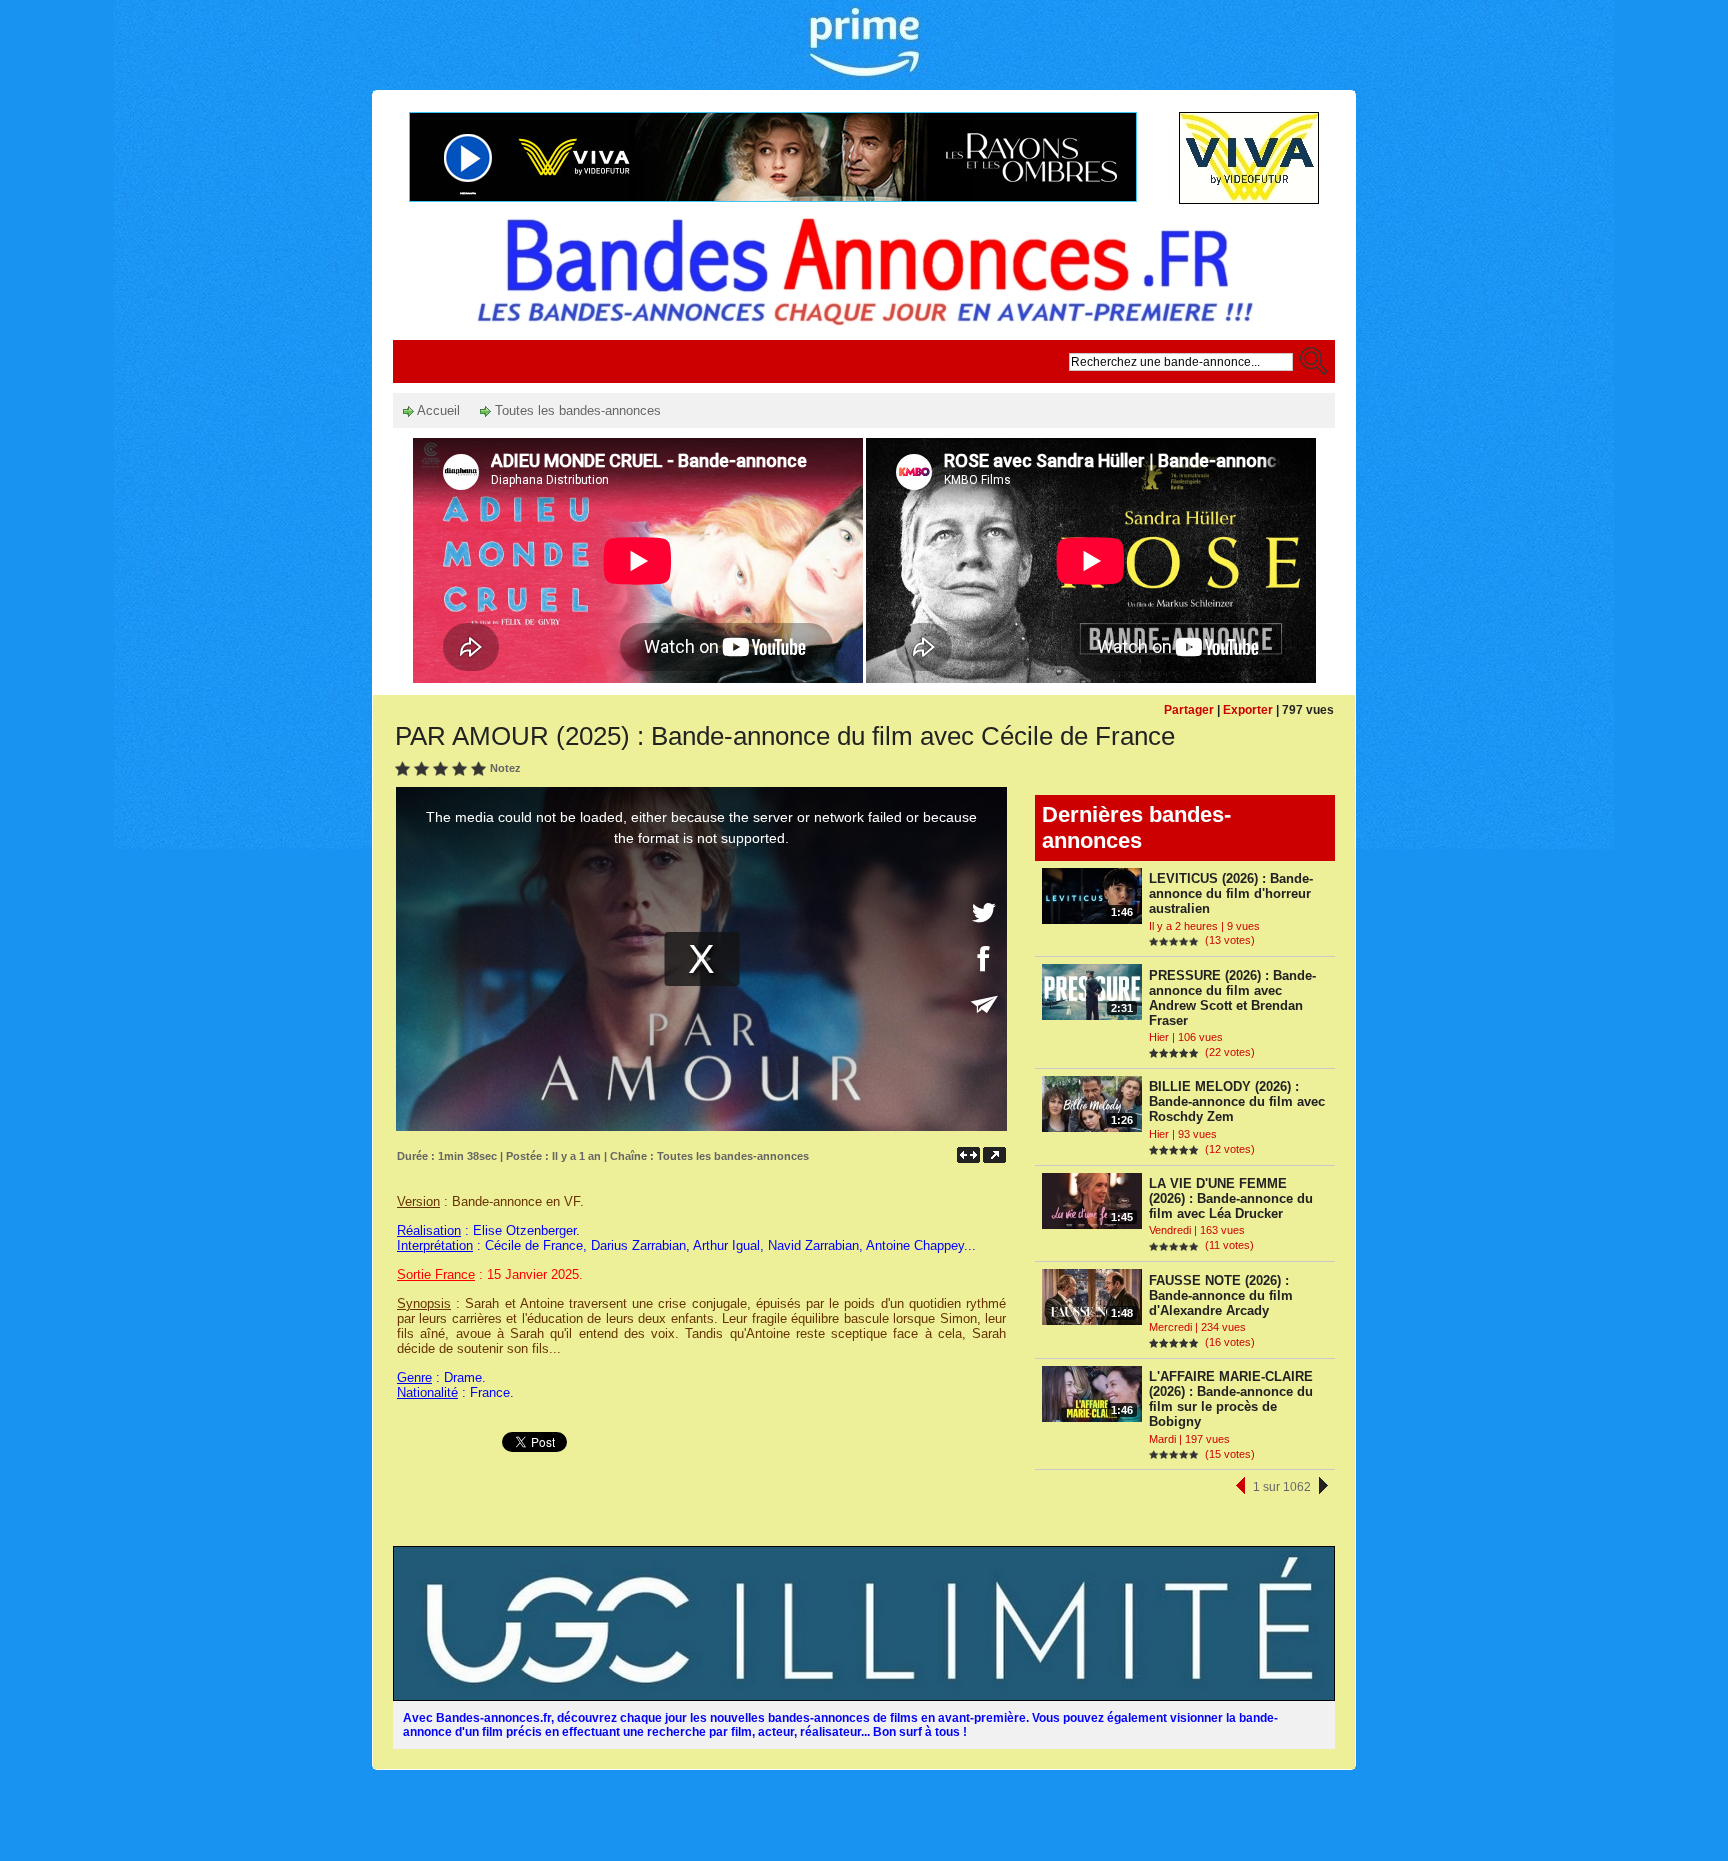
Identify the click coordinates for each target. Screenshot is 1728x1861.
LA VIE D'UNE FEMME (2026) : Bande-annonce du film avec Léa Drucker (1231, 1198)
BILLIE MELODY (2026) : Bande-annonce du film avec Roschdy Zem (1237, 1101)
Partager (1189, 710)
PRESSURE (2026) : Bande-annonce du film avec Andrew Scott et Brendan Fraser (1232, 998)
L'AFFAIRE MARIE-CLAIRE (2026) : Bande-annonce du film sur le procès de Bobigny (1231, 1399)
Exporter (1248, 710)
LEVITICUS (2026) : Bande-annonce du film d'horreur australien (1231, 893)
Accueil (437, 410)
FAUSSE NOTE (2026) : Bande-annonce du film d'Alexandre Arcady (1221, 1295)
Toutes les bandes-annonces (576, 410)
